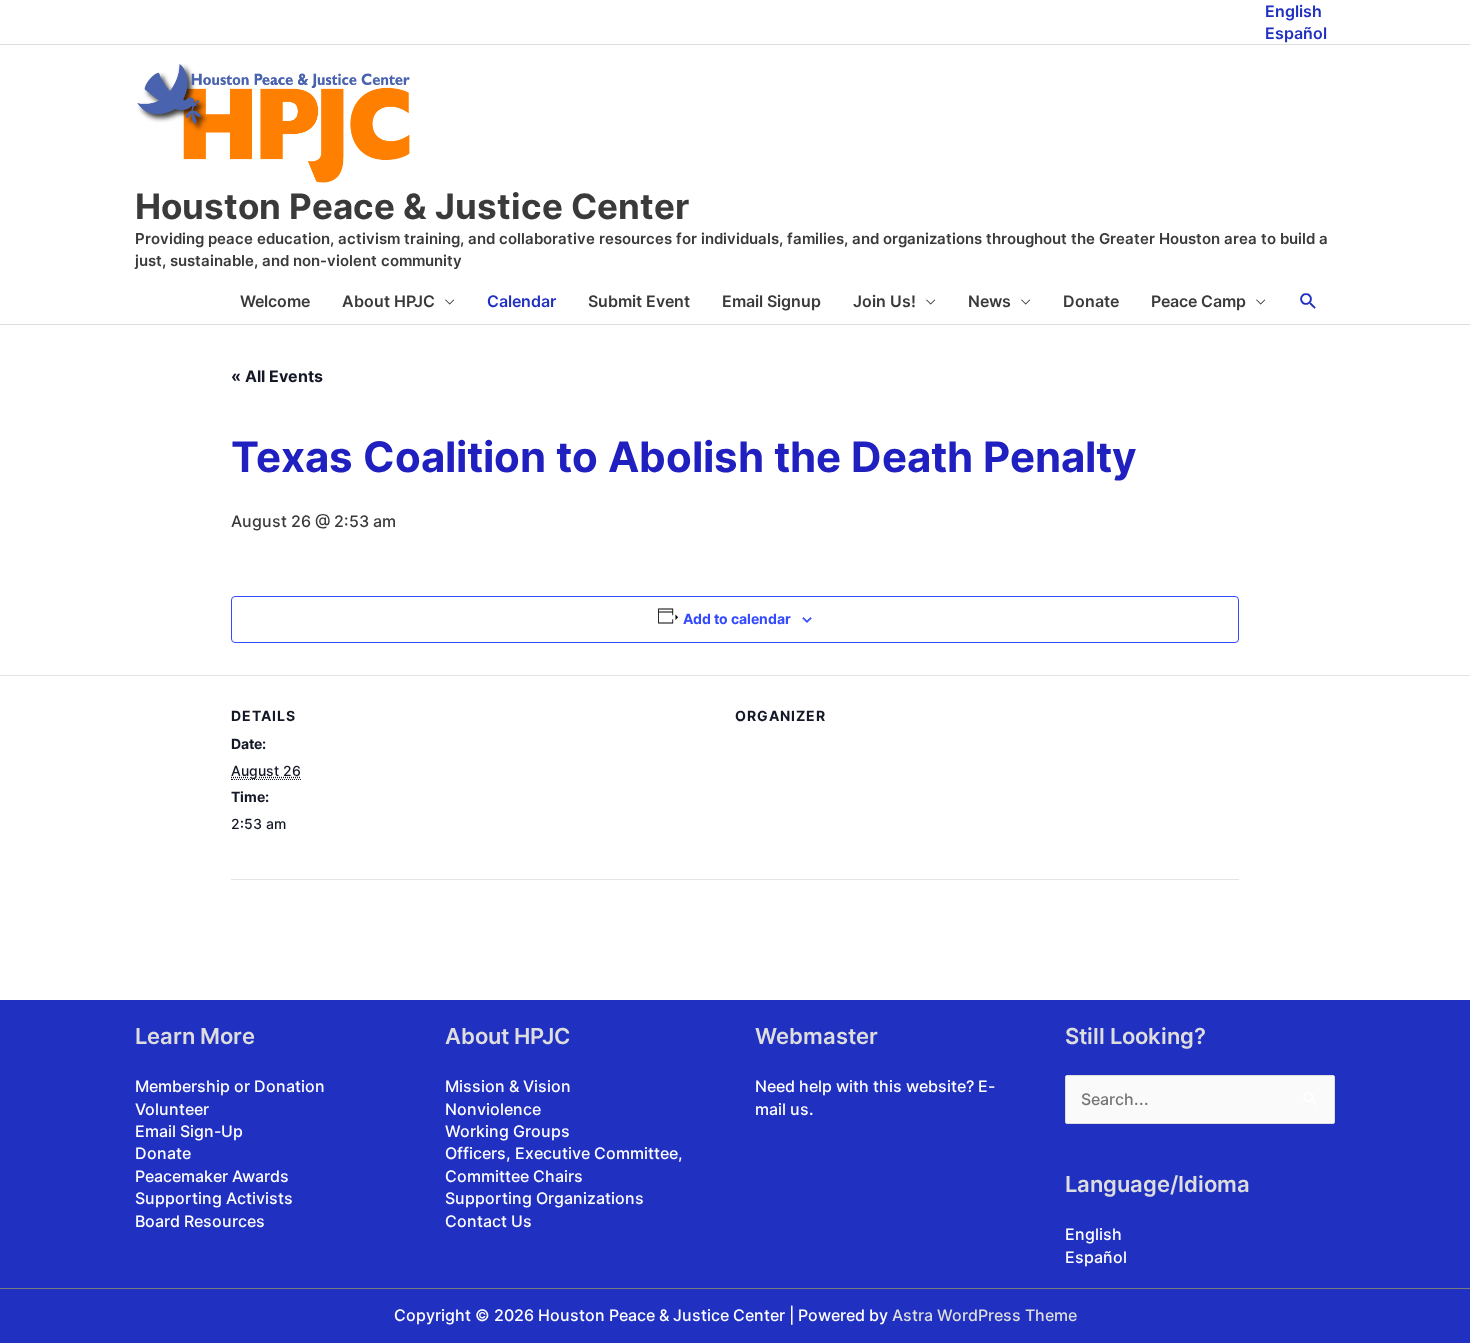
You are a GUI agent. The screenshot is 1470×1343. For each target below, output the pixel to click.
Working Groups (507, 1131)
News (989, 301)
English (1293, 11)
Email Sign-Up (189, 1131)
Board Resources (200, 1221)
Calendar (521, 301)
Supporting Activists (214, 1198)
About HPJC (388, 301)
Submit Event (639, 301)
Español (1296, 33)
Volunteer (172, 1109)
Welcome (275, 301)
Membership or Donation (230, 1086)
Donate (1091, 301)
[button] (1308, 301)
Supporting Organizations (544, 1198)
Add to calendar (737, 618)
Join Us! (884, 301)
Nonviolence (493, 1109)
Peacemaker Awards (212, 1176)
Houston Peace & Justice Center (412, 206)
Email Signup (771, 301)
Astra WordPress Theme (984, 1315)
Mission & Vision (508, 1086)
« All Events (277, 376)
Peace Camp (1198, 301)
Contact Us (488, 1221)
